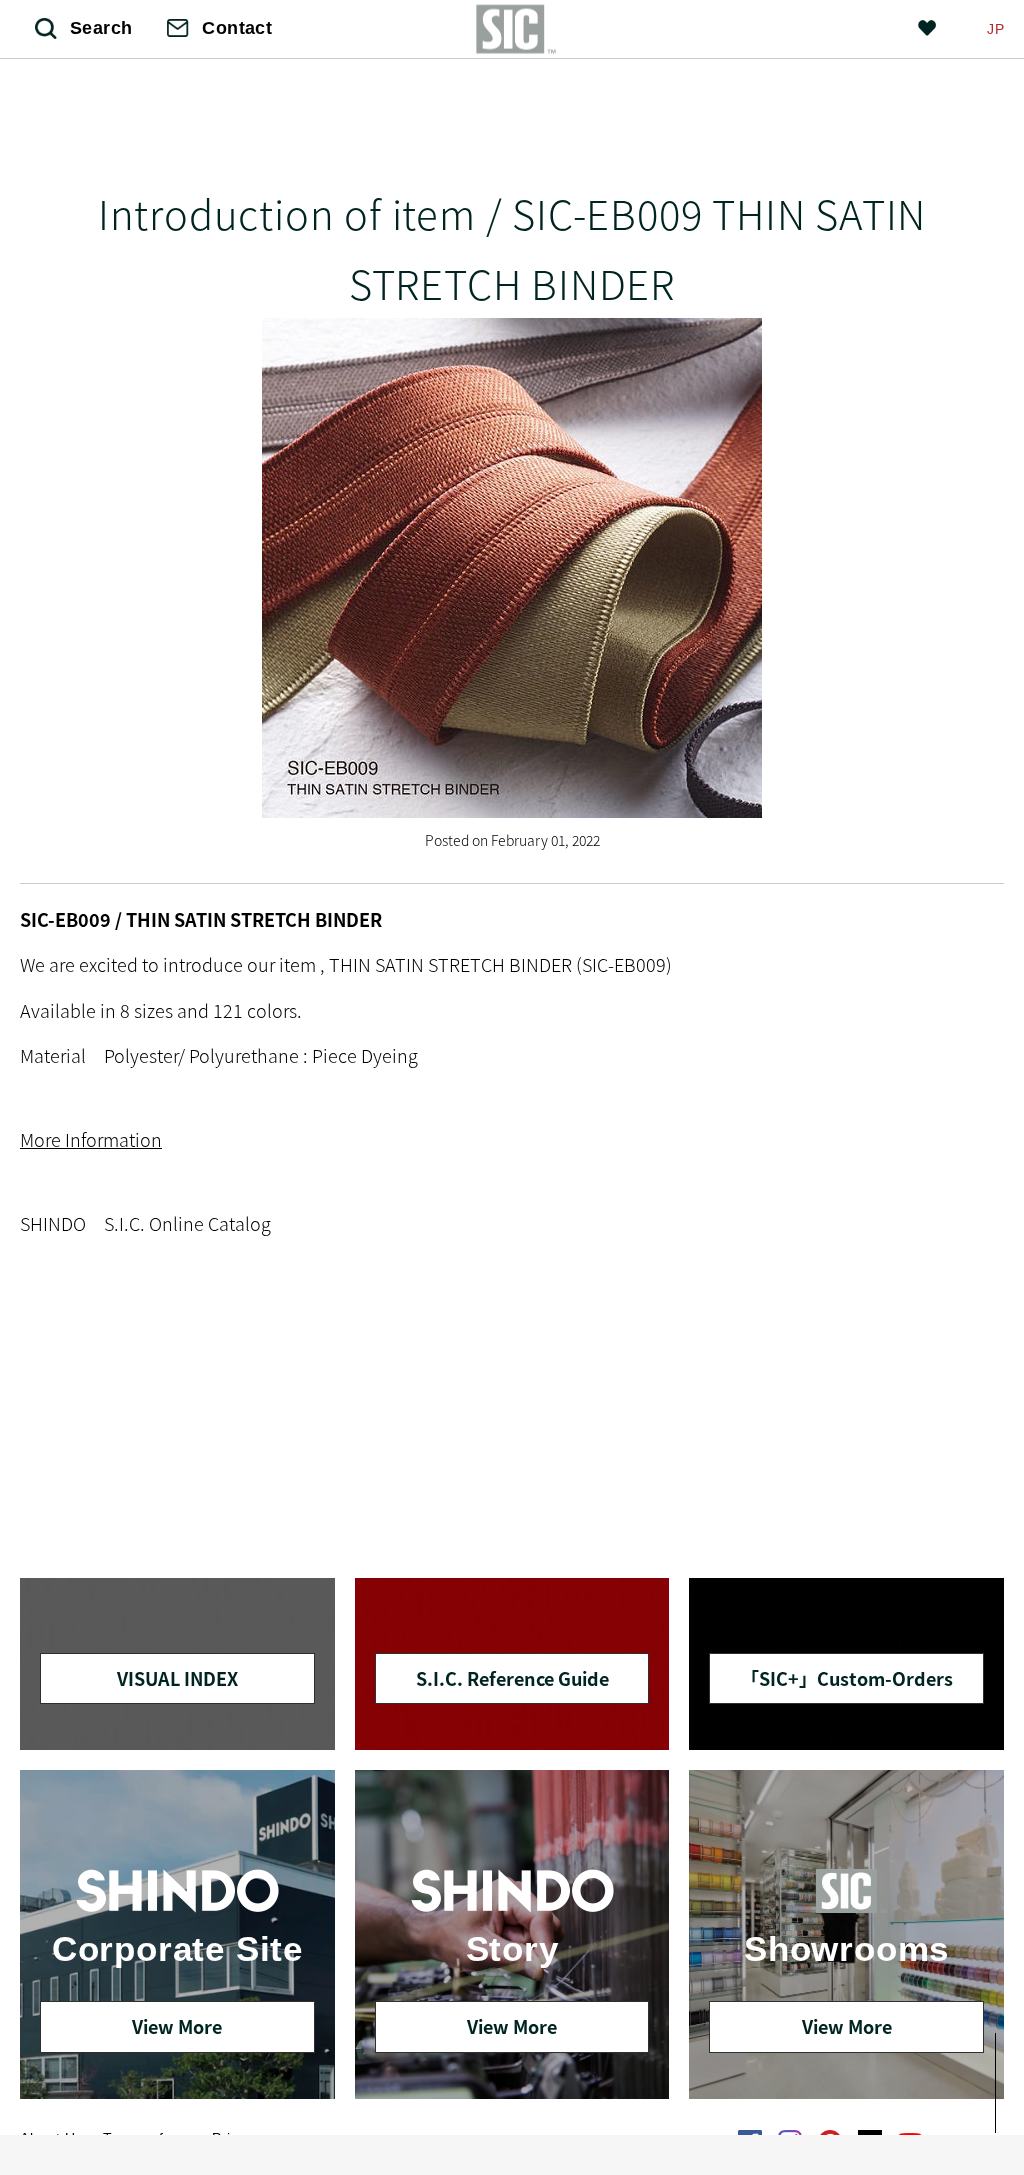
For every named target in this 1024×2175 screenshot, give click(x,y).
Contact (237, 28)
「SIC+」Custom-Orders (847, 1678)
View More (177, 2026)
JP (995, 29)
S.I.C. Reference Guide (512, 1678)
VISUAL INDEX (177, 1678)
